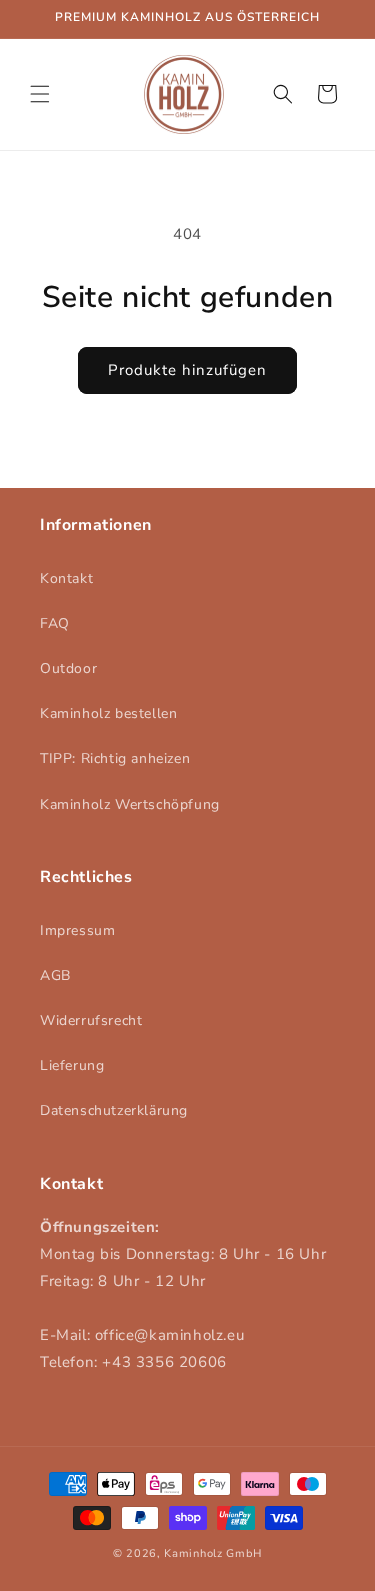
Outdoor (68, 668)
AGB (55, 975)
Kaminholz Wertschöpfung (130, 804)
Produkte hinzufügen (187, 370)
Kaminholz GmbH (213, 1553)
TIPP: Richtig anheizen (115, 758)
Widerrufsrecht (91, 1020)
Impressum (77, 930)
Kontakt (66, 578)
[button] (40, 94)
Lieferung (72, 1065)
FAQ (55, 623)
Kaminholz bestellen (108, 713)
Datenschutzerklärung (114, 1110)
